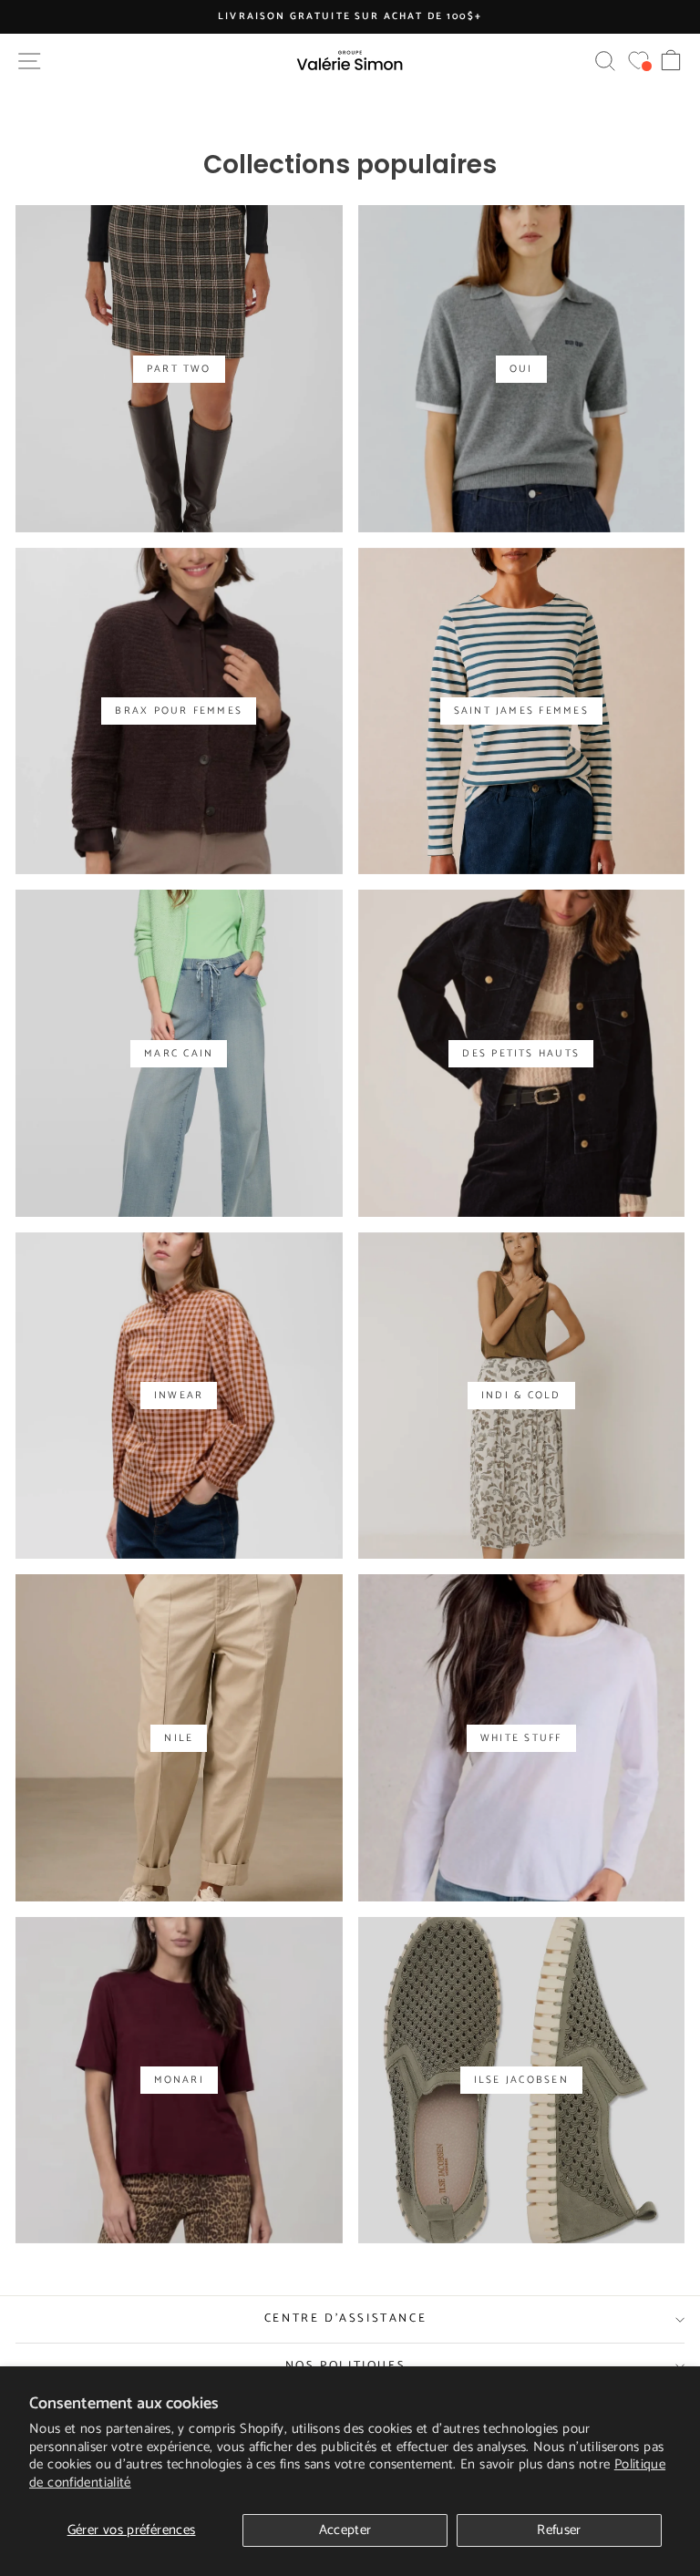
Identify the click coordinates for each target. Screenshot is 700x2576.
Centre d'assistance (345, 2318)
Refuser (559, 2530)
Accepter (345, 2530)
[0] (638, 61)
